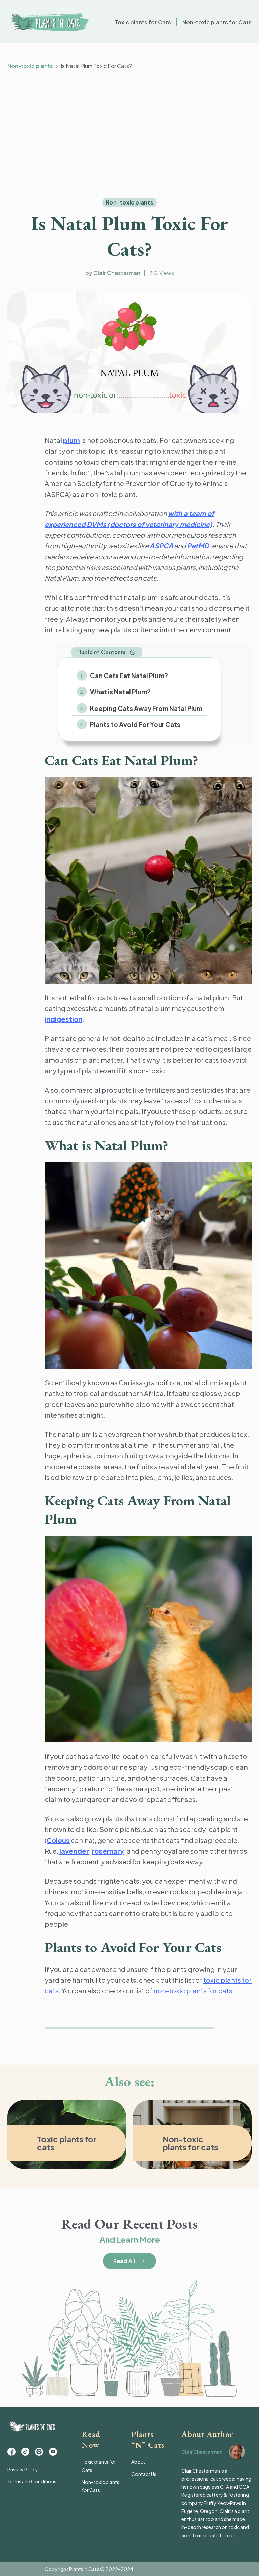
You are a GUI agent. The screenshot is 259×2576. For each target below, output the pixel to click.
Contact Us (144, 2474)
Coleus (58, 1840)
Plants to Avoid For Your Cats (135, 724)
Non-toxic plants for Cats (217, 22)
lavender (74, 1851)
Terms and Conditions (32, 2481)
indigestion (63, 1019)
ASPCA (161, 546)
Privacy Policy (23, 2469)
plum (71, 440)
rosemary (108, 1851)
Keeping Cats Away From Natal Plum (146, 708)
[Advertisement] (129, 134)
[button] (107, 652)
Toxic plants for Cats (143, 22)
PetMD (198, 546)
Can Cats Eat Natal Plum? (129, 676)
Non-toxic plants (30, 66)
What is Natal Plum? (120, 692)
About (138, 2462)
